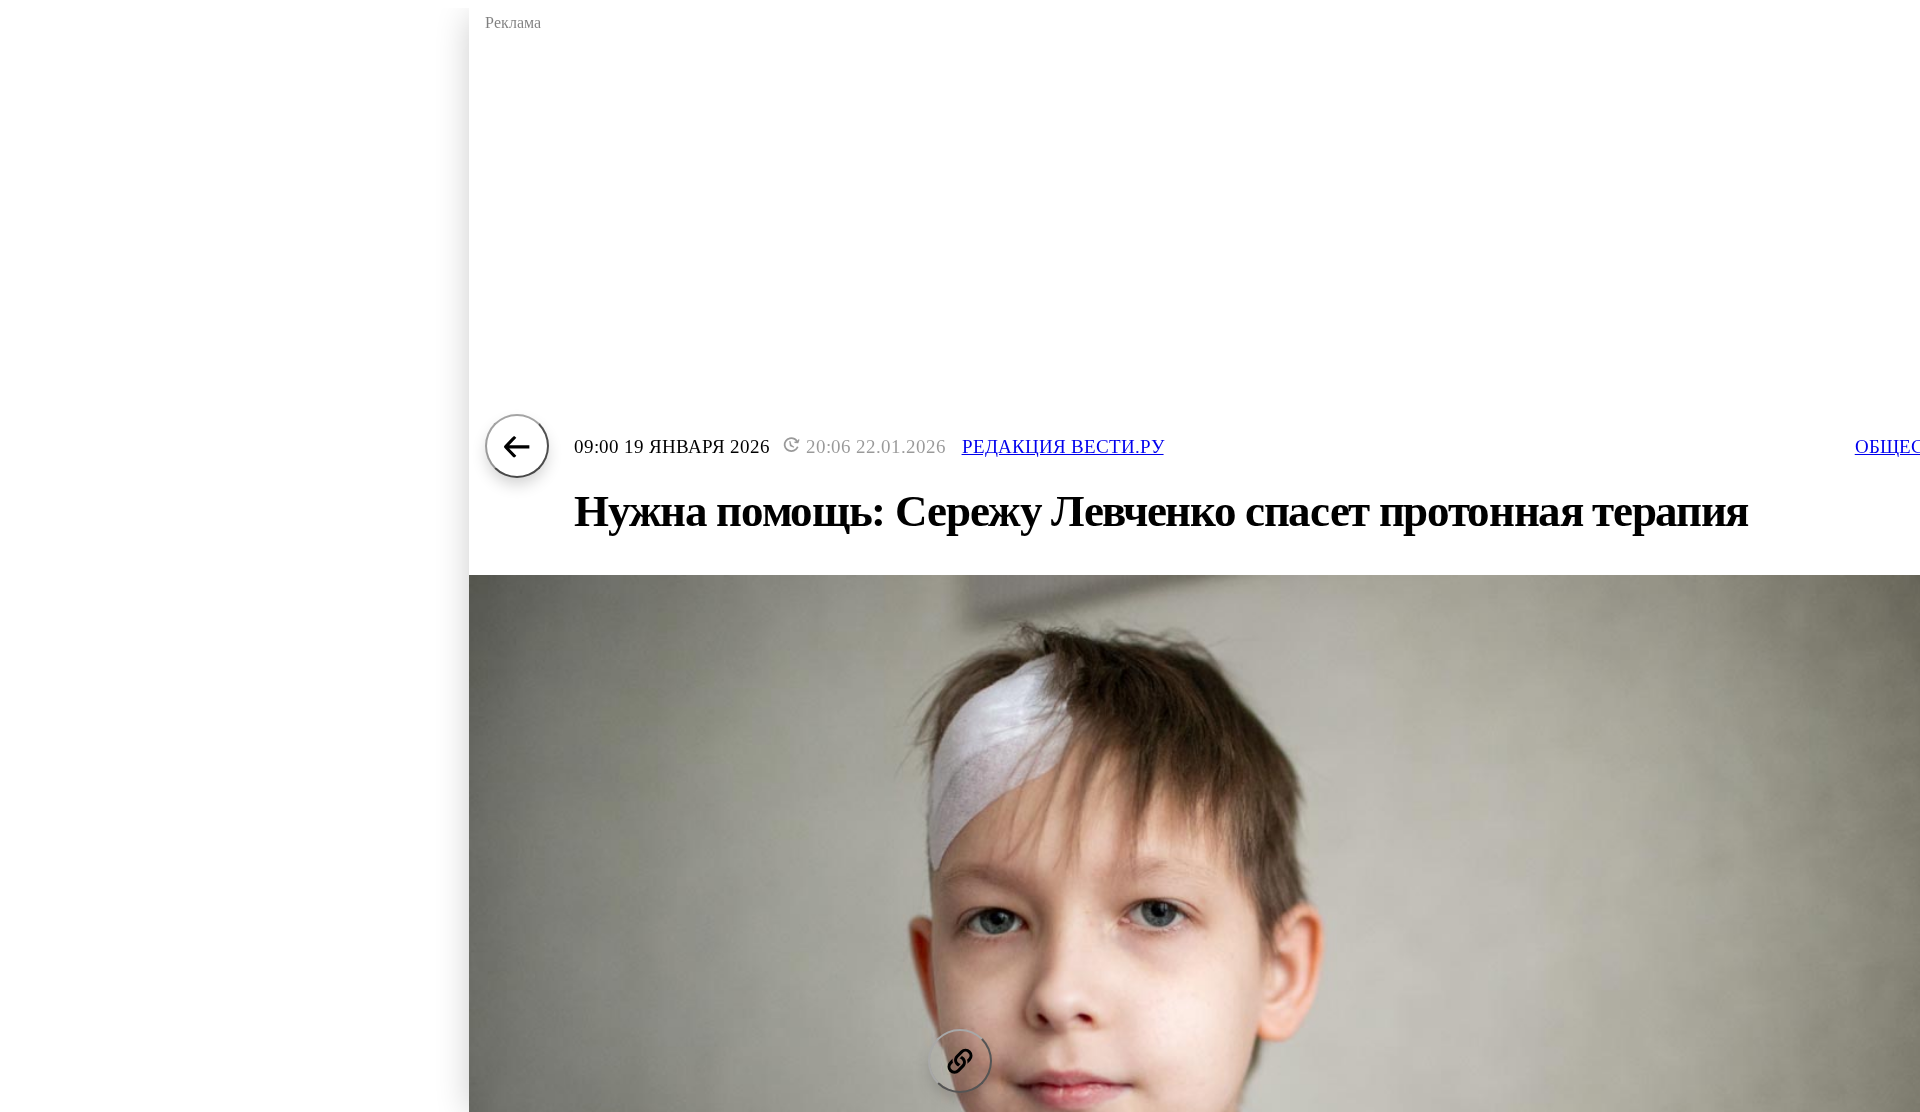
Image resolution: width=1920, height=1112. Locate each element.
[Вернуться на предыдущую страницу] (517, 446)
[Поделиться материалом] (960, 1061)
